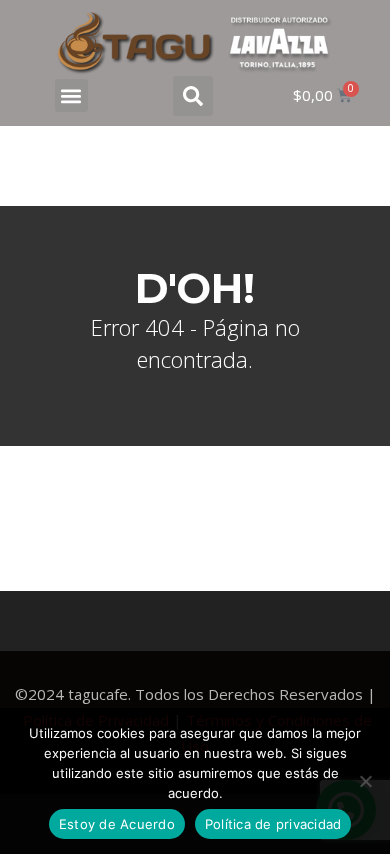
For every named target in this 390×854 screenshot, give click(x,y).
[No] (365, 781)
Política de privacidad (273, 824)
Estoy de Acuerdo (117, 824)
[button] (71, 95)
